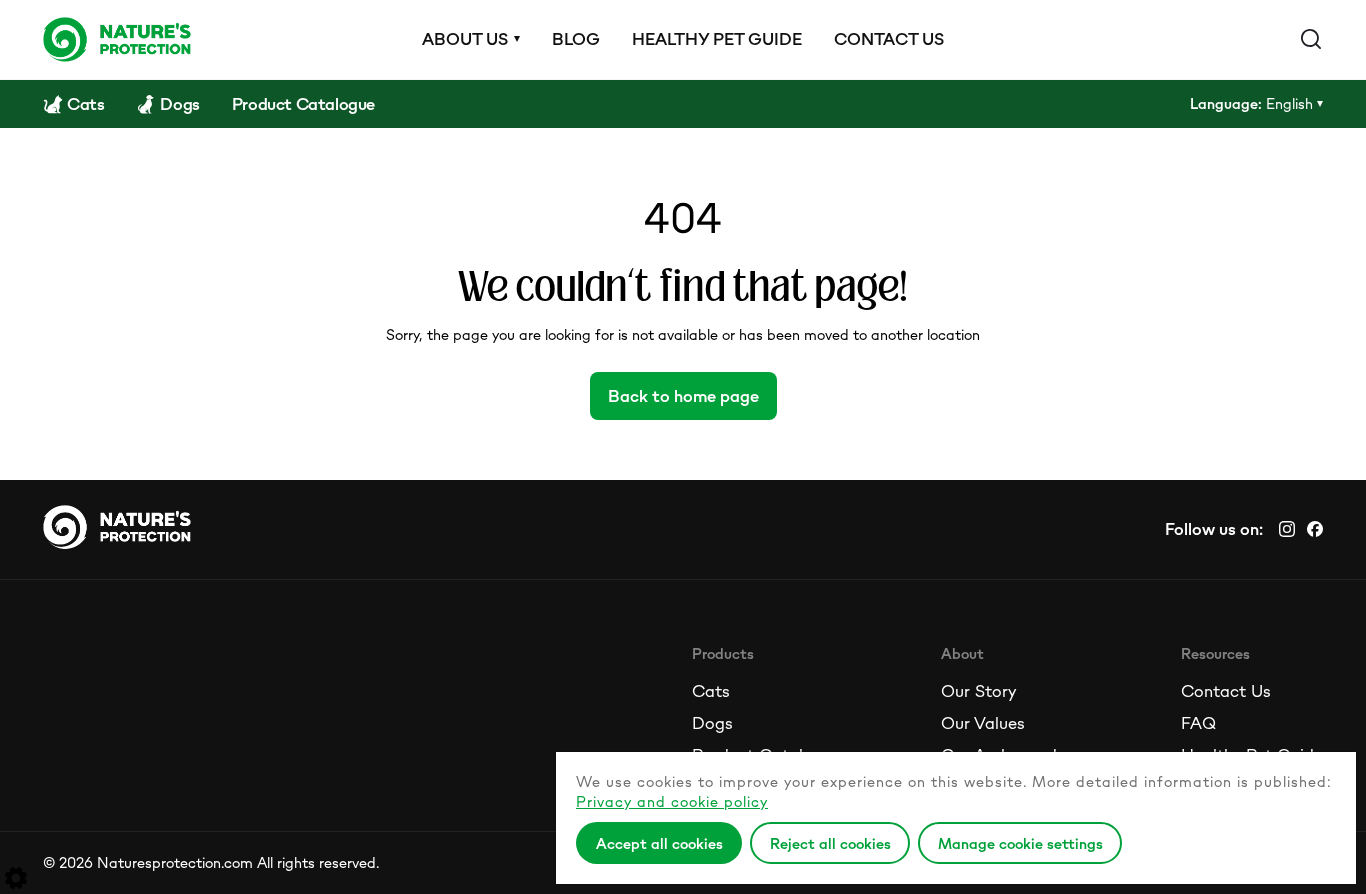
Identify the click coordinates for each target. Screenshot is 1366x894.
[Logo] (117, 39)
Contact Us (1226, 691)
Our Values (983, 723)
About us (465, 39)
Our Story (978, 691)
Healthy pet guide (717, 39)
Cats (711, 691)
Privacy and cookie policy (672, 801)
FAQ (1198, 723)
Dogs (712, 723)
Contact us (889, 39)
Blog (576, 39)
